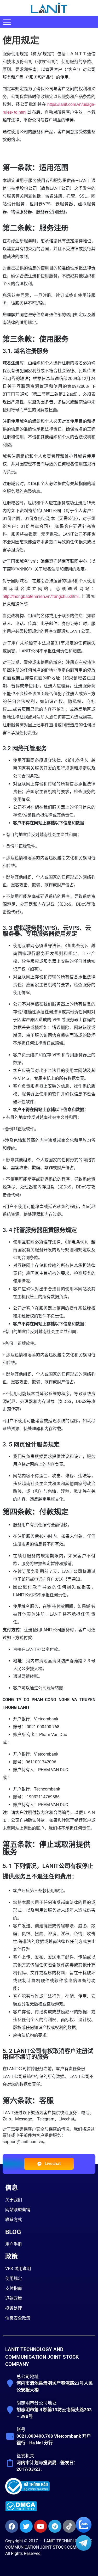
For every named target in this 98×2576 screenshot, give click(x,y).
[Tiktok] (69, 2526)
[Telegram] (55, 2526)
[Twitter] (26, 2526)
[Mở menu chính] (7, 22)
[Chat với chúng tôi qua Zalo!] (84, 2531)
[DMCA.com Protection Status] (21, 2510)
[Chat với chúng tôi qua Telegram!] (84, 2549)
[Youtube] (41, 2526)
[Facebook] (12, 2526)
